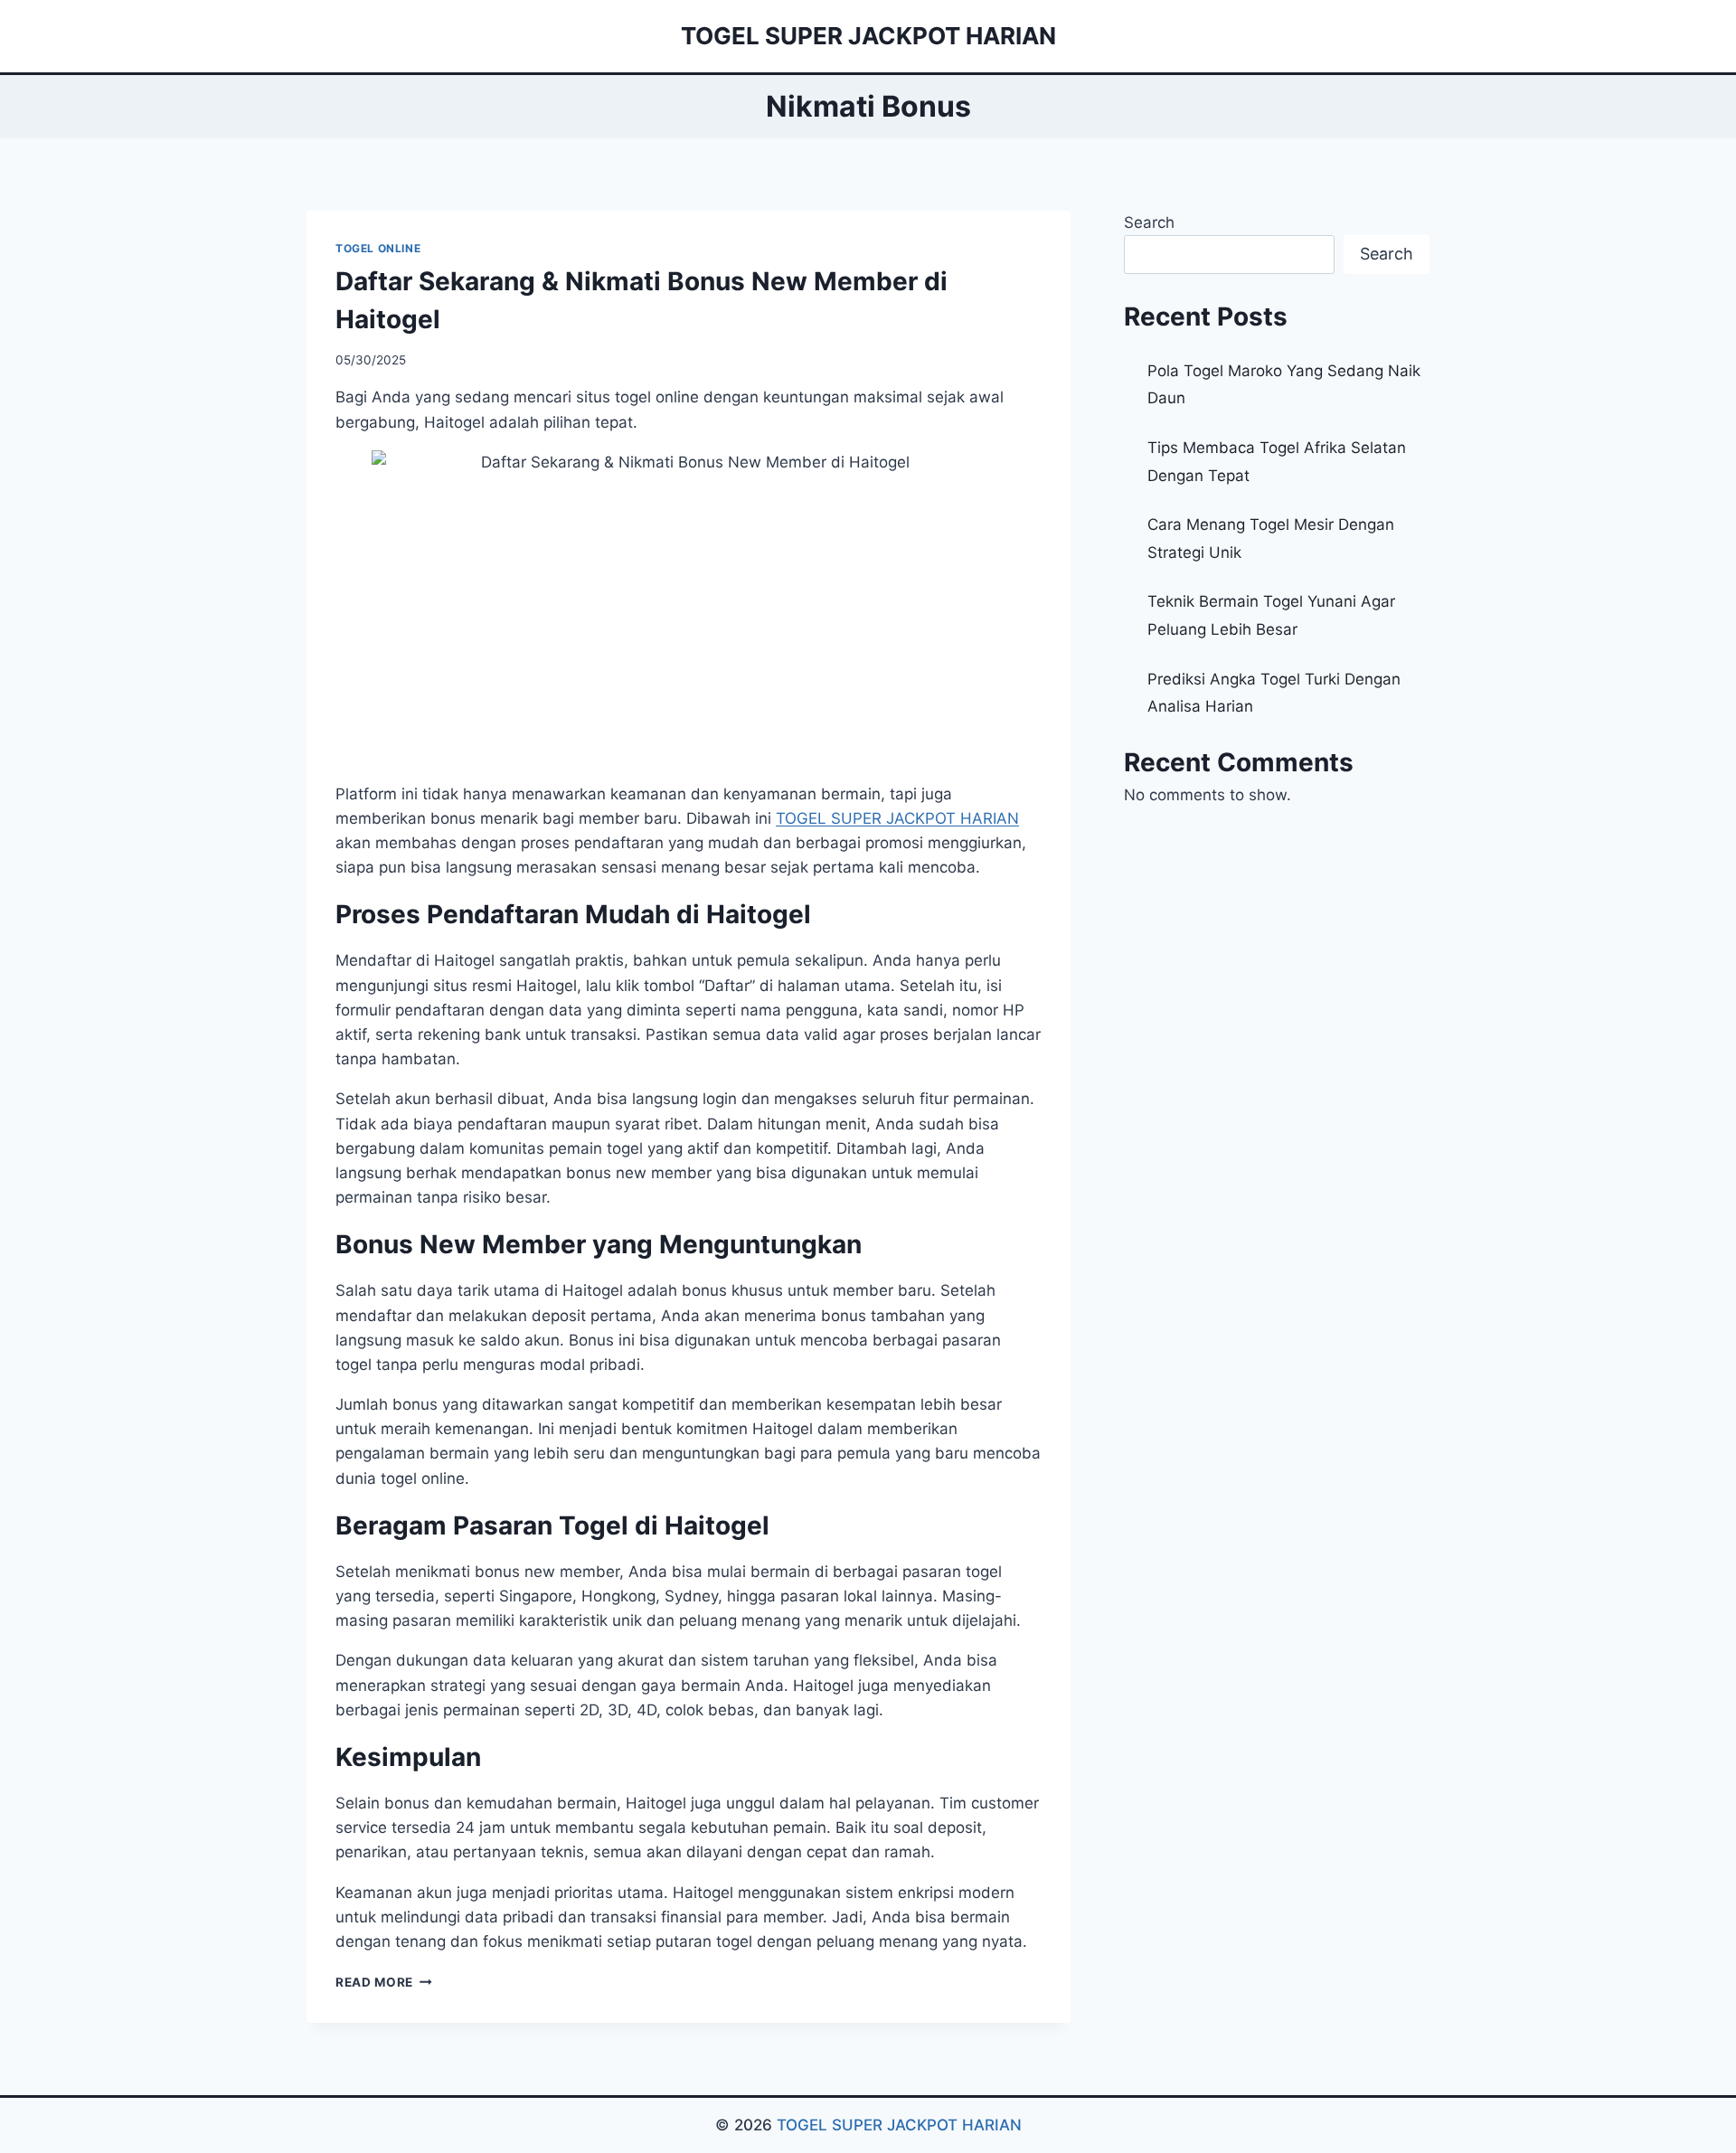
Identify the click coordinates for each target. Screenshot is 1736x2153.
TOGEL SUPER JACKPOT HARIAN (899, 2125)
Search (1149, 222)
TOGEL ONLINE (378, 248)
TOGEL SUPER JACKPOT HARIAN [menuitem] (897, 818)
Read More (384, 1982)
